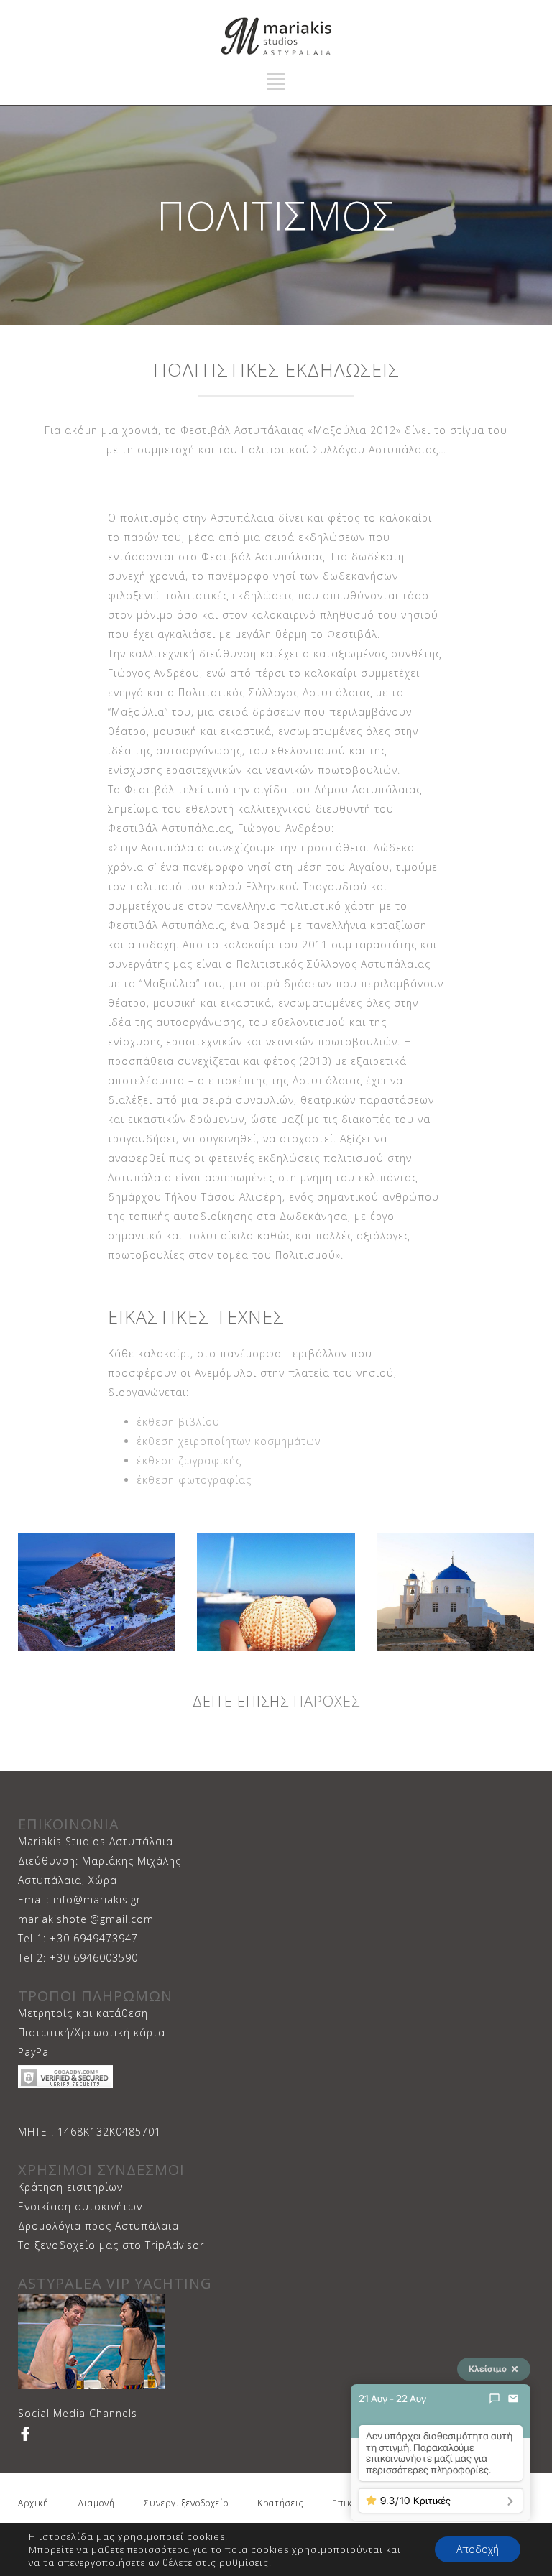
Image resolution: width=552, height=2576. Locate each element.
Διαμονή (96, 2503)
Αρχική (33, 2503)
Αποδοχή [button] (478, 2549)
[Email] (513, 2399)
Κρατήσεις (280, 2503)
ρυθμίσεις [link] (244, 2562)
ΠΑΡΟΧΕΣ (325, 1701)
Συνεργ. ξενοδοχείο (186, 2503)
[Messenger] (494, 2399)
